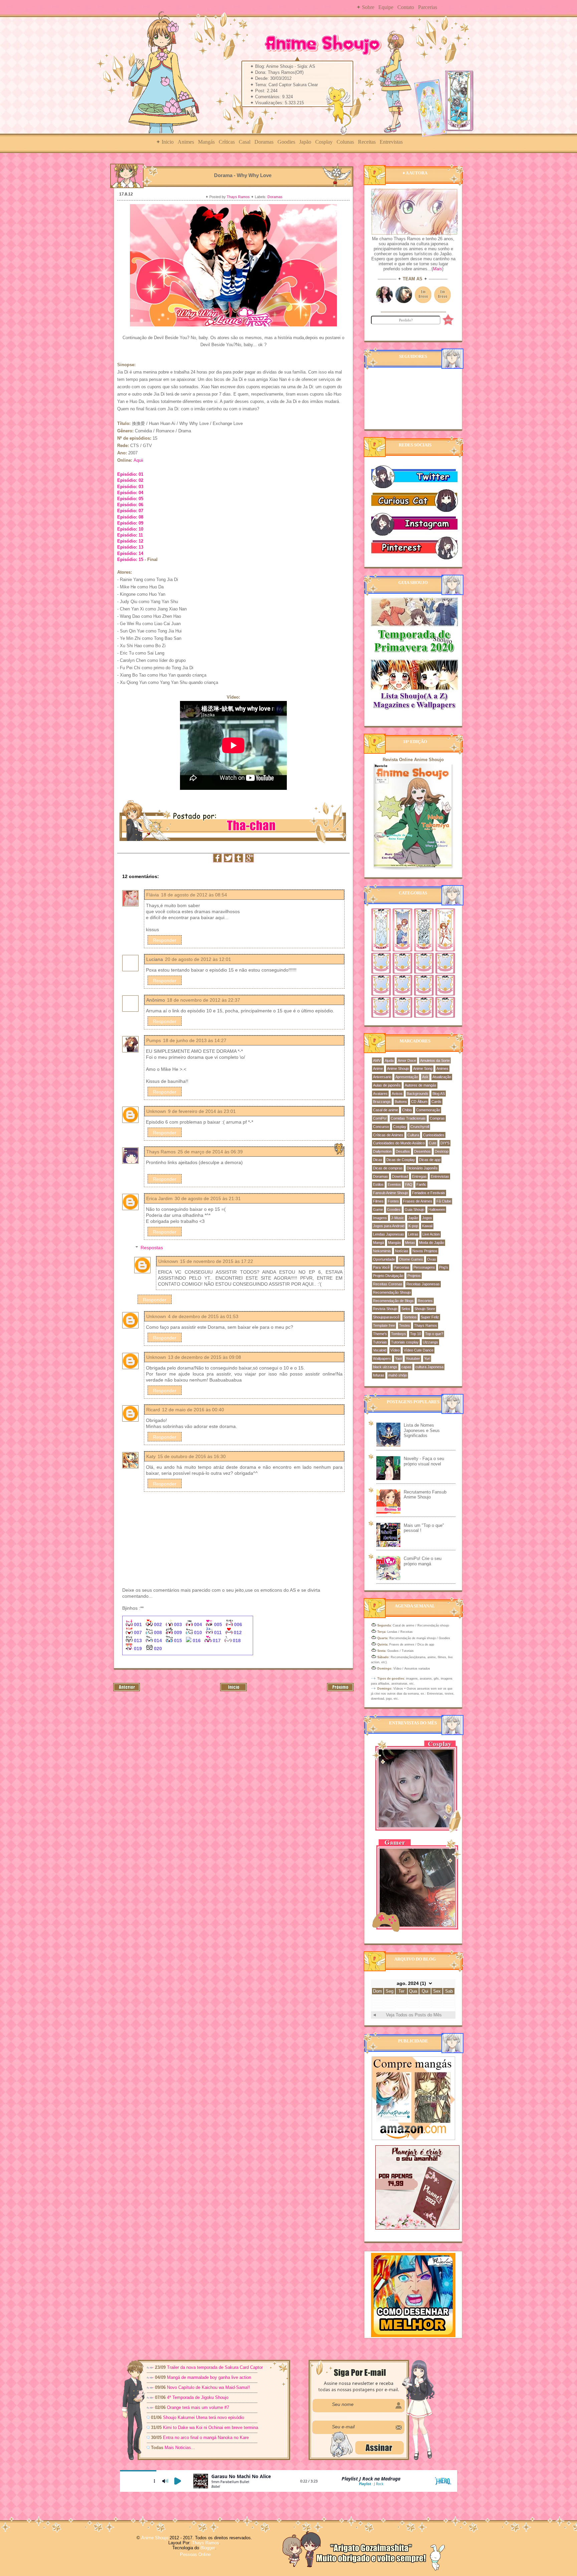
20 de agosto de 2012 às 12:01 (198, 959)
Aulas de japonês (387, 1085)
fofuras (379, 1375)
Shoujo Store (425, 1309)
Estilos (378, 1184)
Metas (410, 1243)
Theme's (380, 1334)
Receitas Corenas (388, 1284)
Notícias (402, 1251)
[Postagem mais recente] (127, 1690)
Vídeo (395, 1350)
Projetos (414, 1276)
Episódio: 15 (130, 559)
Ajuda (389, 1060)
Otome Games (411, 1259)
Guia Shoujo (415, 1209)
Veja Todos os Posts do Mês (414, 2015)
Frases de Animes (418, 1201)
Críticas (227, 142)
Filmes (378, 1201)
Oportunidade (384, 1259)
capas (406, 1367)
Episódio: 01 (130, 474)
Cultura (413, 1135)
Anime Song (423, 1068)
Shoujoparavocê (386, 1317)
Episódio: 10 (130, 529)
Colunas (345, 142)
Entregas (419, 1176)
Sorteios (410, 1317)
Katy (151, 1456)
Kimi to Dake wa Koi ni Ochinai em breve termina (211, 2427)
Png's (444, 1267)
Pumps (154, 1040)
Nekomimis (382, 1251)
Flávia (153, 895)
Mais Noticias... (180, 2448)
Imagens (380, 1218)
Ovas (432, 1259)
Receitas (367, 142)
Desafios (403, 1151)
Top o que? (434, 1334)
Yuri (427, 1358)
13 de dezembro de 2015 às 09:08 (205, 1357)
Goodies (286, 142)
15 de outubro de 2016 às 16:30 (192, 1456)
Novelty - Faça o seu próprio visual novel (424, 1461)
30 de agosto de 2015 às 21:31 (208, 1198)
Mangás (206, 142)
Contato (406, 7)
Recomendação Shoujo (392, 1292)
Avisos (397, 1094)
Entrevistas (391, 142)
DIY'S (445, 1143)
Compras (437, 1118)
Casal (245, 142)
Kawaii (427, 1226)
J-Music (398, 1218)
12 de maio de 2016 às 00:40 (193, 1410)
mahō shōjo (398, 1375)
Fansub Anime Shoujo (391, 1193)
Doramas (264, 142)
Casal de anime (386, 1110)
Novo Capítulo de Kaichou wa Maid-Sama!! (209, 2387)
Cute (433, 1143)
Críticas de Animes (388, 1135)
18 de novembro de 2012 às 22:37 (204, 1000)
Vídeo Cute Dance (419, 1350)
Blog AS (439, 1094)
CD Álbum (419, 1102)
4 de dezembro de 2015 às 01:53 (203, 1316)
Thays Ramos (239, 197)
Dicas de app (430, 1160)
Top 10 (416, 1334)
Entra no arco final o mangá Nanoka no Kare (206, 2438)
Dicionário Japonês (422, 1168)
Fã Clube (444, 1201)
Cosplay (324, 142)
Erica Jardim (159, 1198)
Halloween (437, 1209)
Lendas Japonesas (389, 1234)
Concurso (381, 1127)
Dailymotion (382, 1151)
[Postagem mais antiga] (340, 1690)
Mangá (378, 1243)
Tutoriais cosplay (405, 1342)
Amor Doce (407, 1060)
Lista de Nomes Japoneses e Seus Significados (422, 1430)
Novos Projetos (425, 1251)
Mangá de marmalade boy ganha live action (209, 2377)
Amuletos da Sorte (435, 1060)
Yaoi (398, 1358)
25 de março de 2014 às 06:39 (210, 1152)
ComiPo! (380, 1118)
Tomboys (399, 1334)
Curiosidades (434, 1135)
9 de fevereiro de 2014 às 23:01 (202, 1111)
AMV (377, 1060)
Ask (425, 1077)
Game (378, 1209)
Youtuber (413, 1358)
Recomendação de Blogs (393, 1301)
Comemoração (428, 1110)
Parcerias (428, 7)
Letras (413, 1234)
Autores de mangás (421, 1085)
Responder (165, 940)
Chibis (407, 1110)
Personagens (424, 1267)
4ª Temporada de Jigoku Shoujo (198, 2397)
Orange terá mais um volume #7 (198, 2407)
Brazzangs (382, 1102)
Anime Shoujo (398, 1068)
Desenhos (422, 1151)
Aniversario (382, 1077)
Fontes (393, 1201)
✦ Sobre (365, 7)
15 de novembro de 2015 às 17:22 (217, 1261)
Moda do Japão (432, 1243)
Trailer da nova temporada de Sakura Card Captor (215, 2367)
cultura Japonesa (429, 1367)
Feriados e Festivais (429, 1193)
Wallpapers (382, 1358)
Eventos (394, 1184)
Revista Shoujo (385, 1309)
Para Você (381, 1267)
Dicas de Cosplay (401, 1160)
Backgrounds (418, 1094)
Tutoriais (380, 1342)
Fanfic (421, 1184)
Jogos (427, 1218)
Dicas (378, 1160)
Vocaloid (380, 1350)
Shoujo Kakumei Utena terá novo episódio (204, 2417)
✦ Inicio (165, 142)
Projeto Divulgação (388, 1276)
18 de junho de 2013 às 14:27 (195, 1040)
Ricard (153, 1410)
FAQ (409, 1184)
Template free (384, 1325)
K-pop (413, 1226)
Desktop (442, 1151)
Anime (378, 1068)
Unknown (156, 1111)
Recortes (425, 1301)
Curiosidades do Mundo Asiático (399, 1143)
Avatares (380, 1094)
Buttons (401, 1102)
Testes (405, 1325)
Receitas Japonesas (423, 1284)
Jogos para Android (389, 1226)
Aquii (138, 460)
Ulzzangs (430, 1342)
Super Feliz (430, 1317)
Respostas (152, 1248)
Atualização (442, 1077)
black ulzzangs (385, 1367)
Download (400, 1176)
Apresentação (407, 1077)
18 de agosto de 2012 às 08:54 (194, 895)
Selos (406, 1309)
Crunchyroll (420, 1127)
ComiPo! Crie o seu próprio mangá (423, 1561)
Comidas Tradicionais (408, 1118)
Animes (186, 142)
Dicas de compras (388, 1168)
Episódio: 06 (130, 505)
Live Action (431, 1234)
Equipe (386, 7)
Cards (436, 1102)
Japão (305, 142)
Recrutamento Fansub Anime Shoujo (425, 1495)
